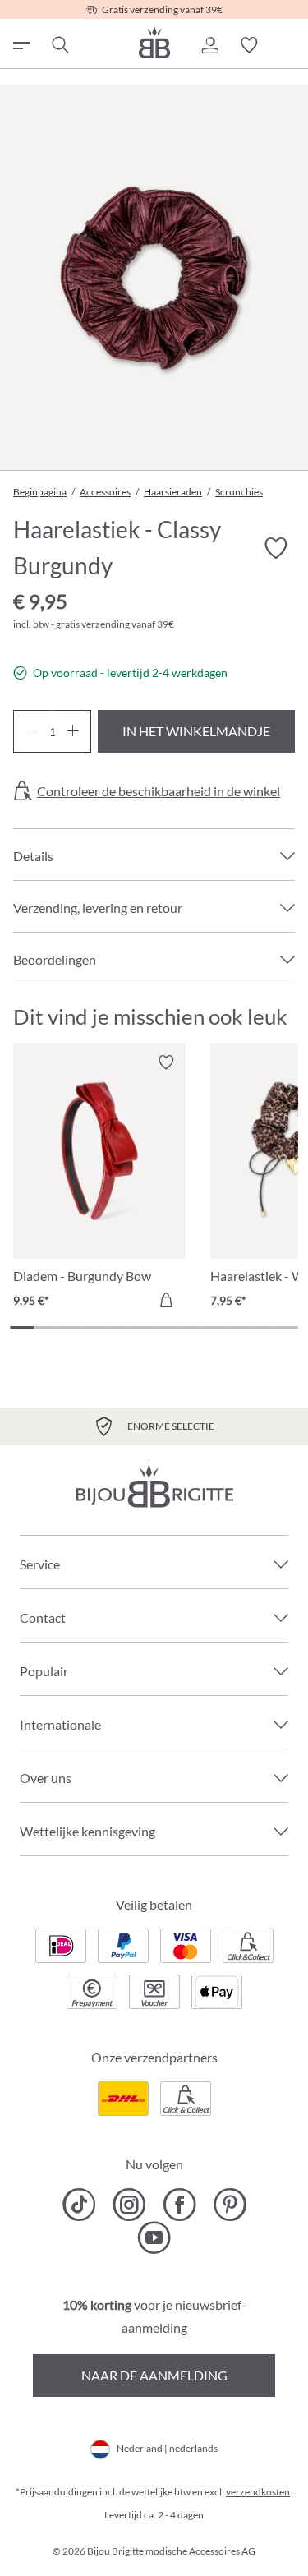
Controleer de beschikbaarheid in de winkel (159, 791)
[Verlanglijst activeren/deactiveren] (275, 549)
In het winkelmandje (196, 731)
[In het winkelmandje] (166, 1300)
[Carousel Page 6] (142, 1327)
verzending (106, 624)
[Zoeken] (59, 45)
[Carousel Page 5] (118, 1327)
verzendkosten (258, 2492)
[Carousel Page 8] (190, 1327)
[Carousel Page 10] (238, 1327)
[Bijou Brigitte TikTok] (79, 2205)
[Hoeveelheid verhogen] (73, 731)
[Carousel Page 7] (166, 1327)
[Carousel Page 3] (70, 1327)
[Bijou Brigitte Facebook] (179, 2205)
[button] (209, 45)
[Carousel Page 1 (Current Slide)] (22, 1327)
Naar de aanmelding (154, 2375)
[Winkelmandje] (288, 45)
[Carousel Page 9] (214, 1327)
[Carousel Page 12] (286, 1327)
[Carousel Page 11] (262, 1327)
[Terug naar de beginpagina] (154, 42)
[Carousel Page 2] (46, 1327)
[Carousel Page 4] (94, 1327)
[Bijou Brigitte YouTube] (154, 2237)
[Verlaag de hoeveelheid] (32, 731)
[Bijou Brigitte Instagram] (129, 2205)
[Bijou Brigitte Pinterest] (230, 2205)
